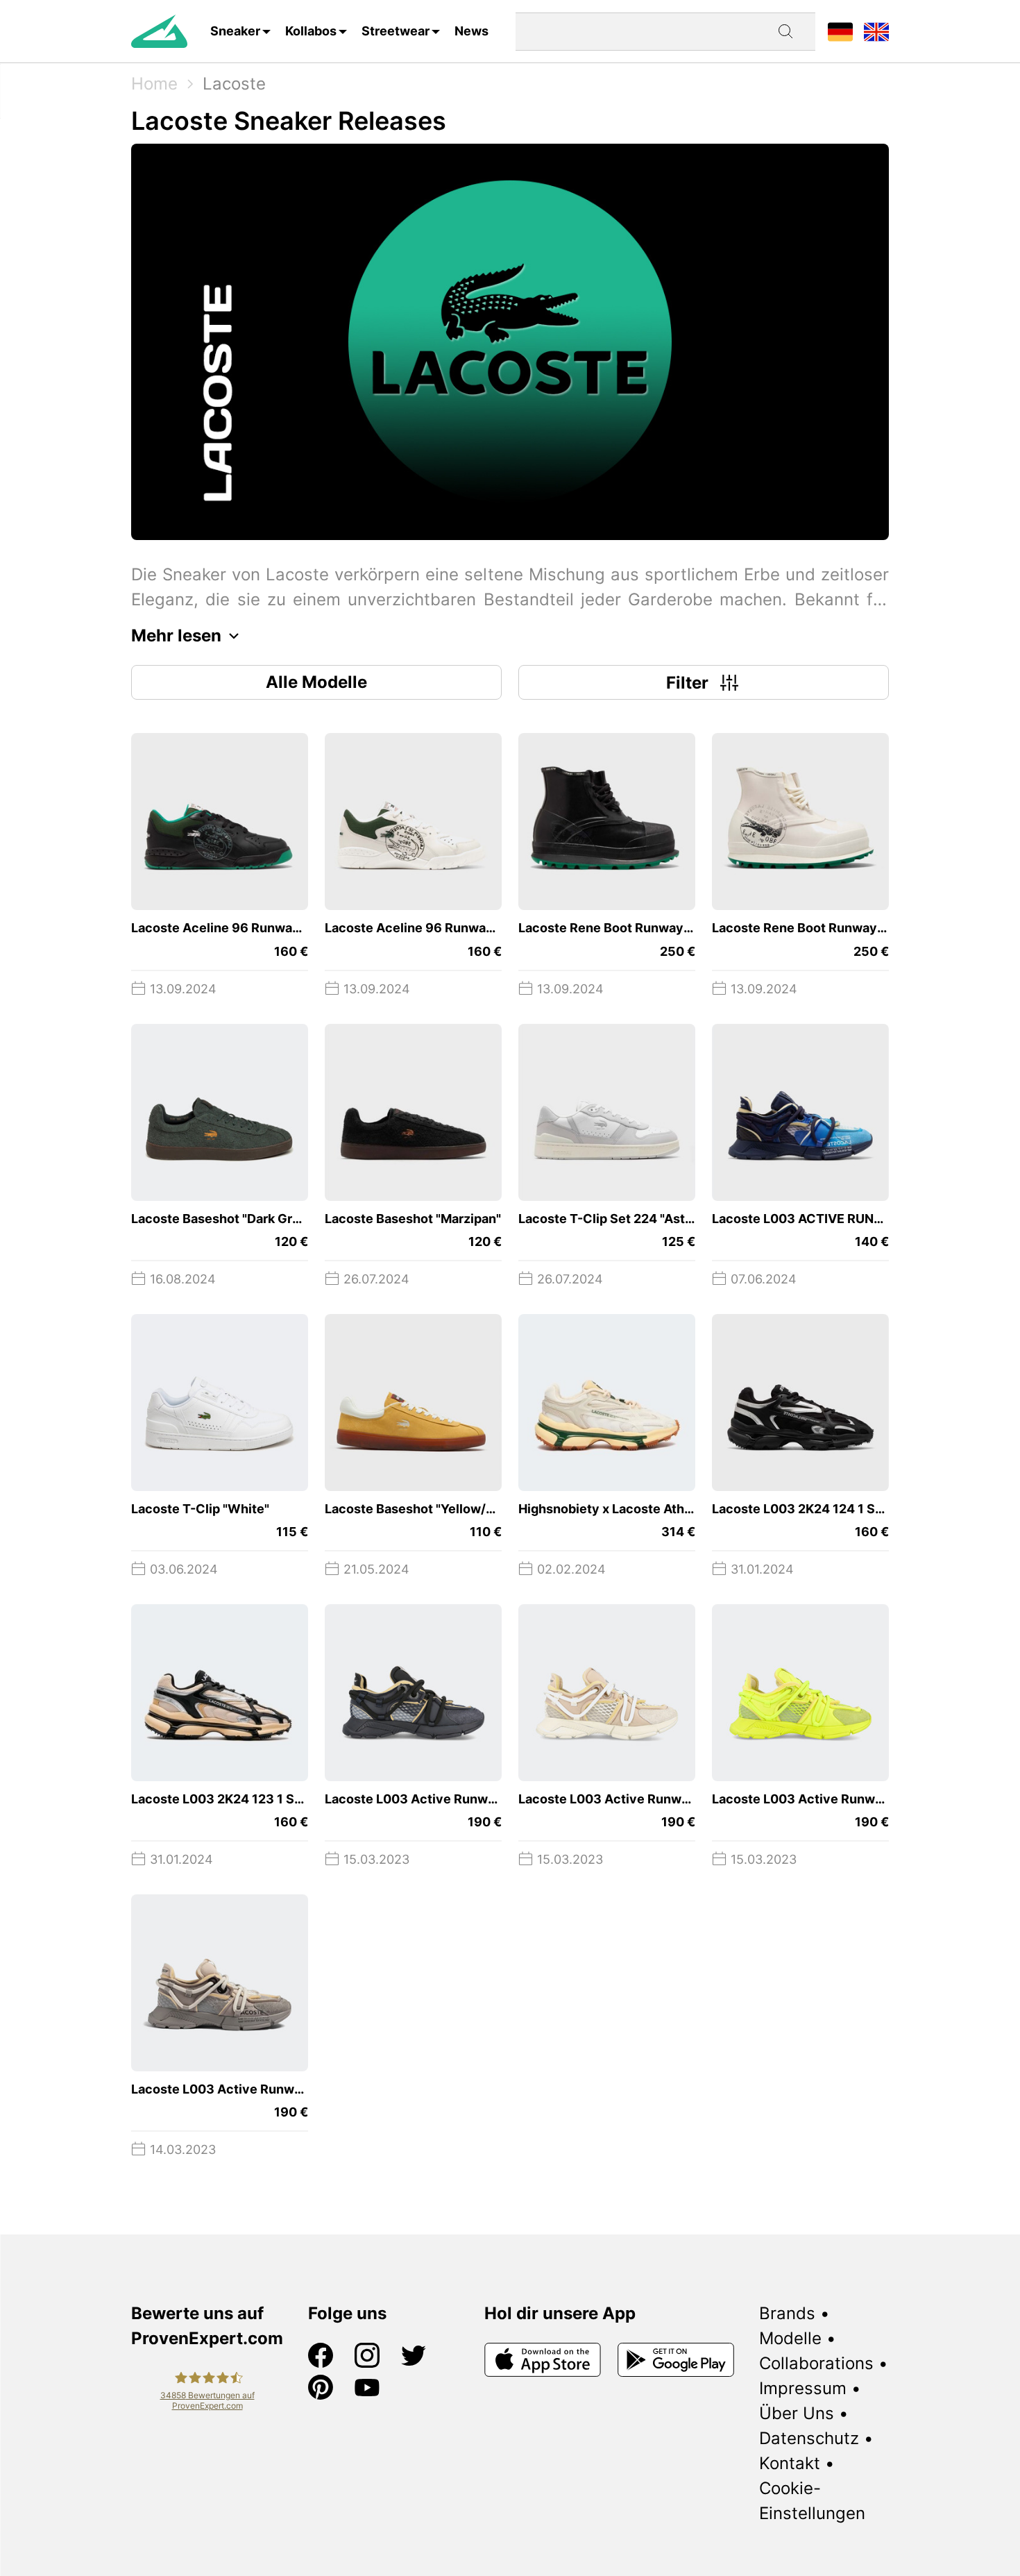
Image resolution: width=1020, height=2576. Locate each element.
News (471, 31)
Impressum (803, 2388)
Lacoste (234, 84)
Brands (787, 2313)
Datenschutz (809, 2438)
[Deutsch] (840, 31)
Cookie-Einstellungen (812, 2501)
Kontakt (790, 2463)
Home (154, 84)
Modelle (790, 2338)
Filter (687, 683)
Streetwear (396, 31)
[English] (876, 31)
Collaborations (816, 2363)
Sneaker (235, 31)
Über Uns (797, 2413)
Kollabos (311, 31)
